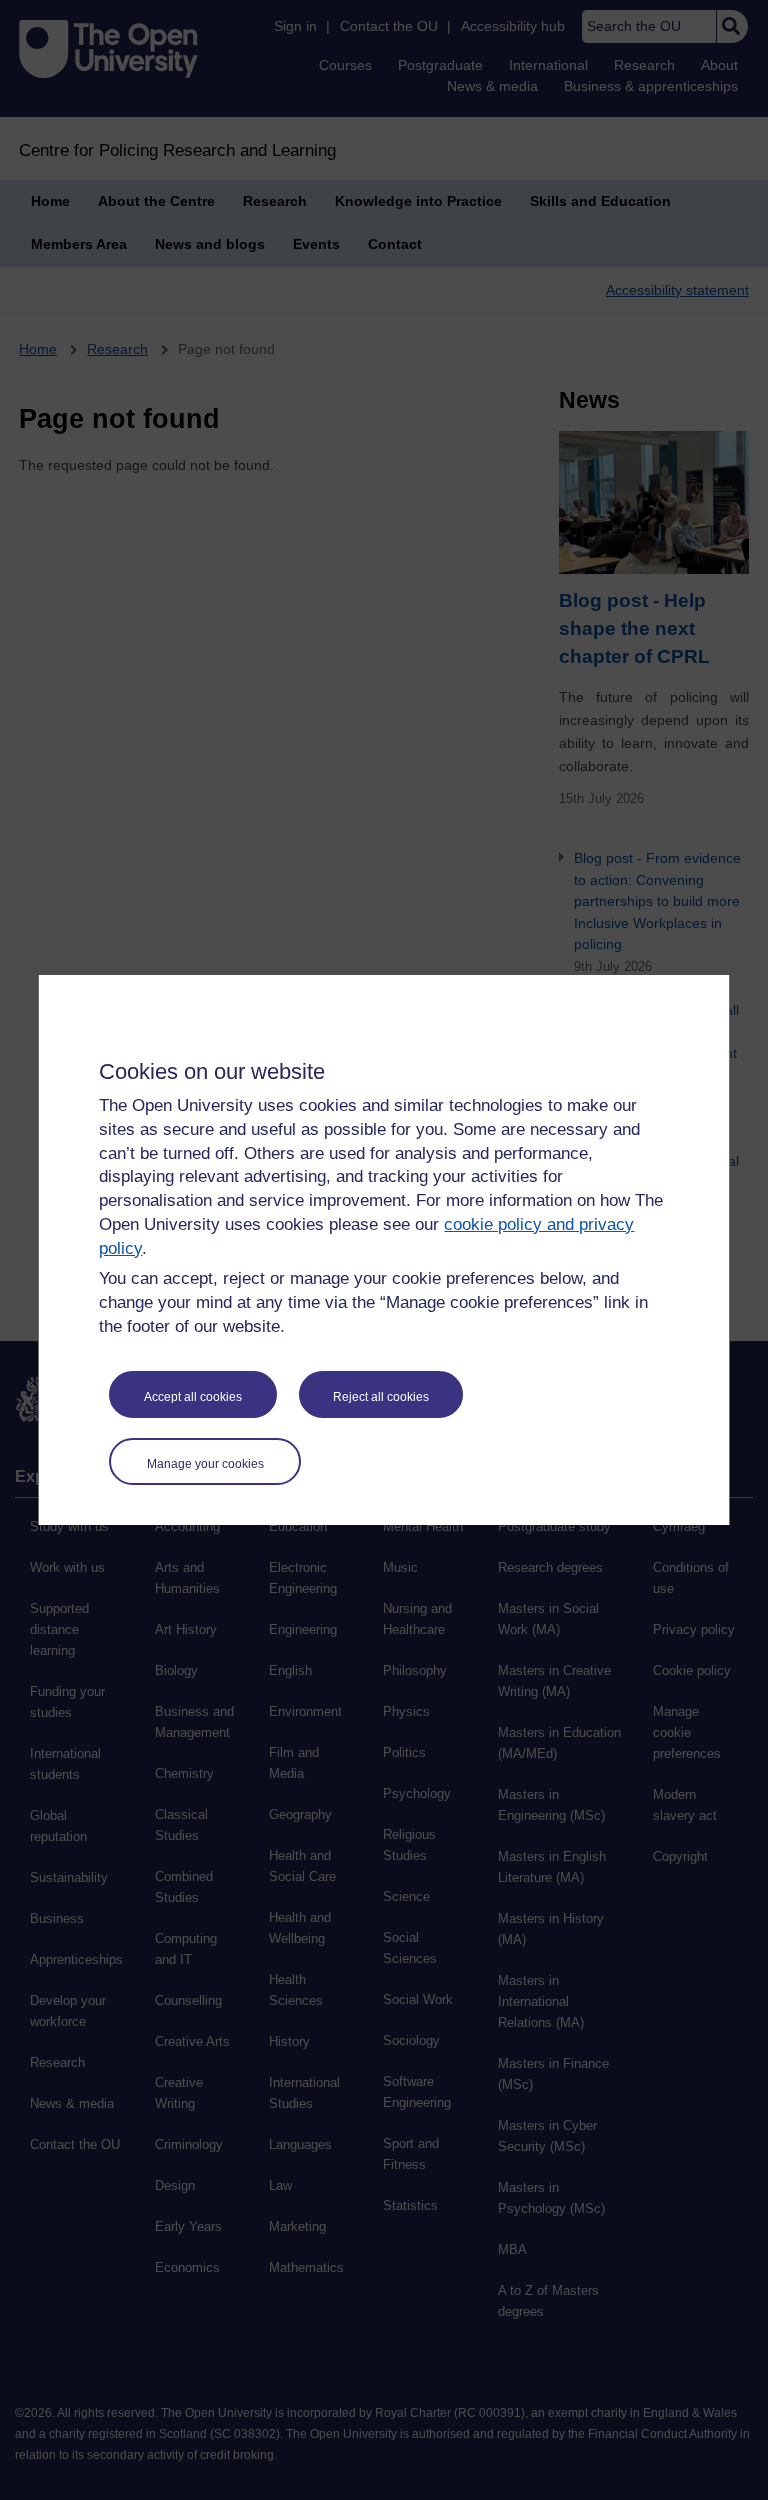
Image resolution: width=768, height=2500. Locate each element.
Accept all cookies (193, 1397)
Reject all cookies (381, 1397)
